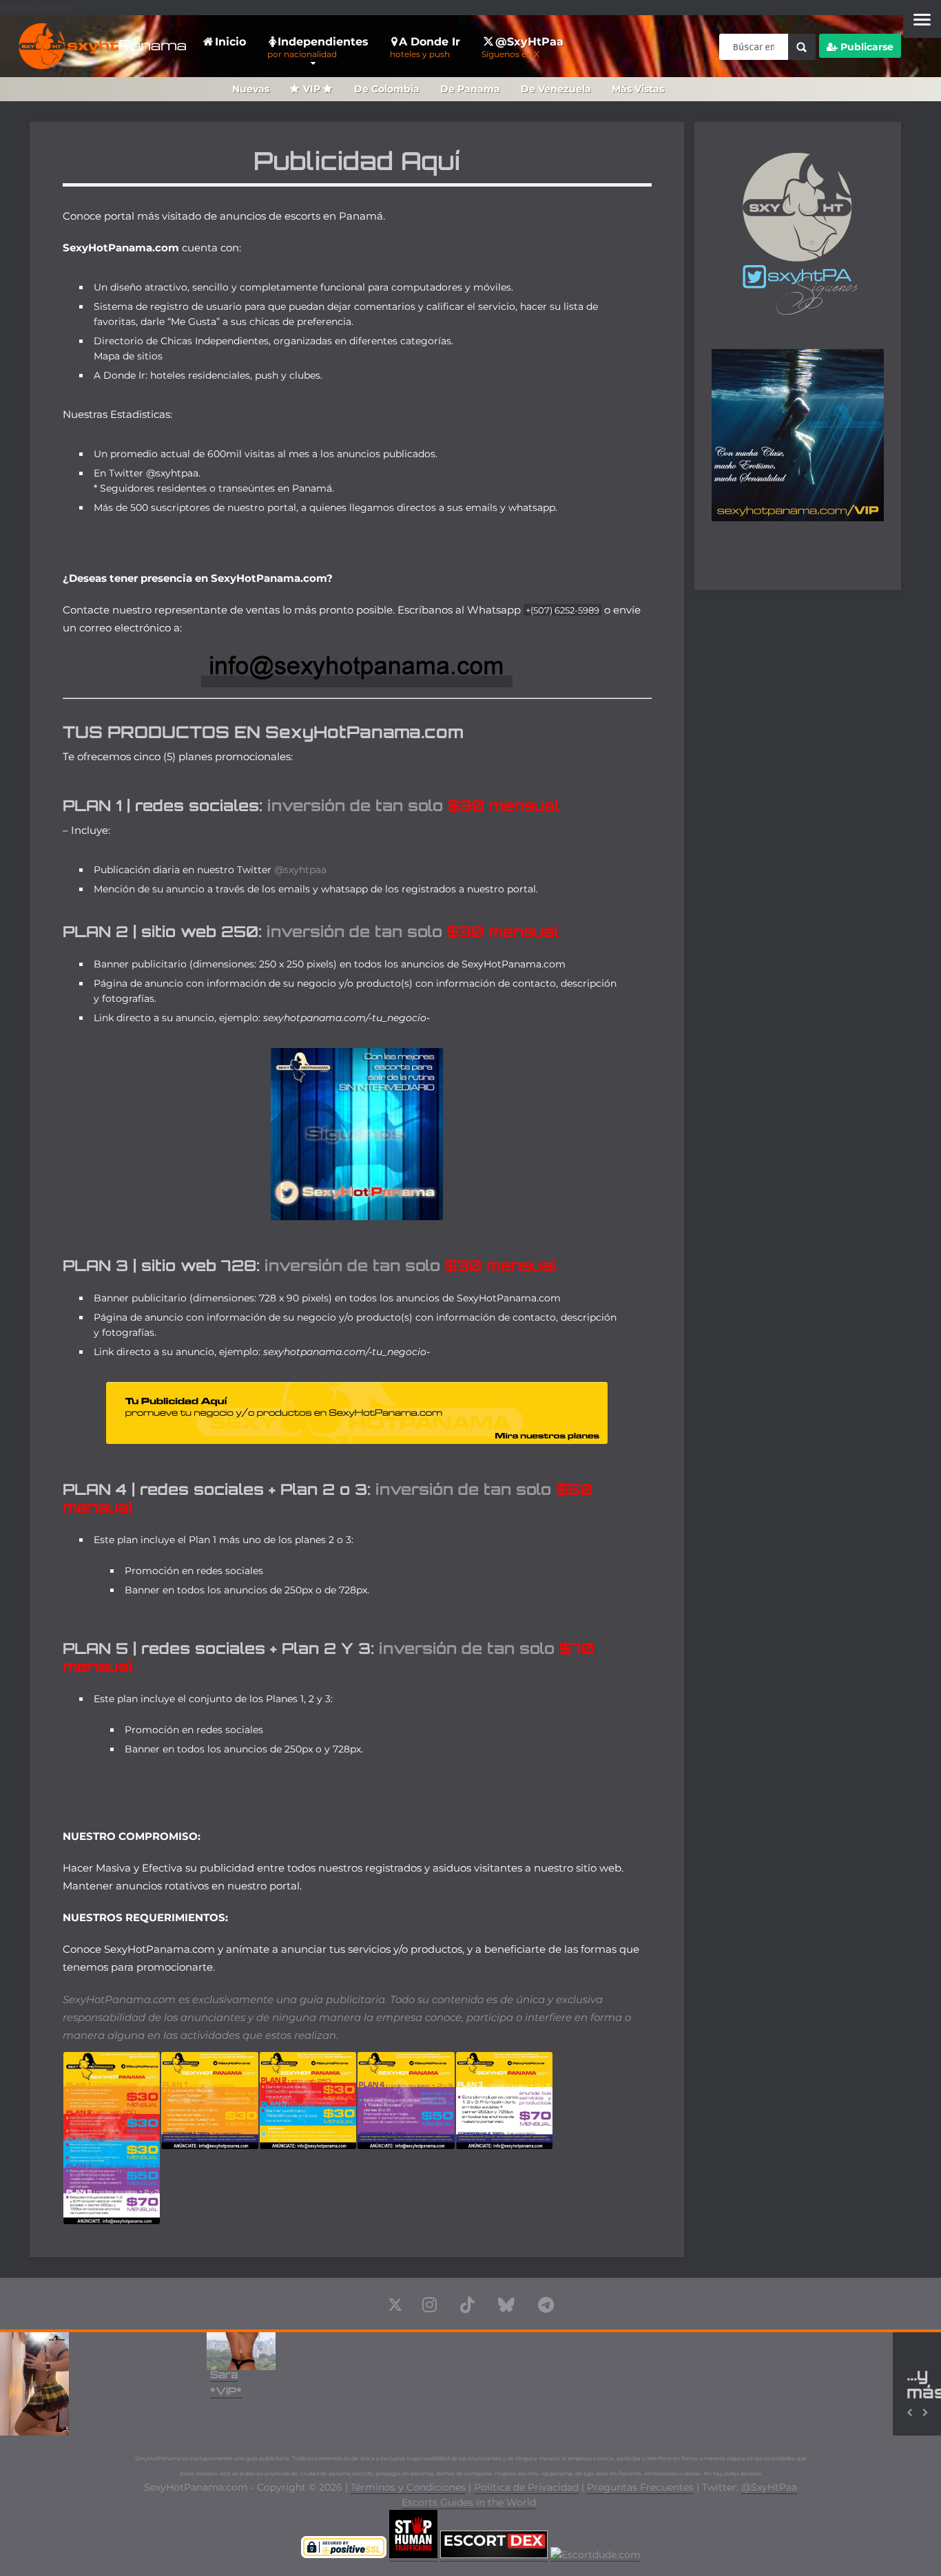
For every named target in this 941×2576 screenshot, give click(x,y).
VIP (312, 89)
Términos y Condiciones (408, 2487)
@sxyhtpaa (300, 870)
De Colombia (387, 89)
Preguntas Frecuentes (640, 2487)
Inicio (230, 42)
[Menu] (922, 19)
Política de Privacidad (526, 2487)
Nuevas (251, 89)
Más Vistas (638, 89)
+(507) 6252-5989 (562, 610)
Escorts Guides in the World (469, 2502)
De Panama (470, 89)
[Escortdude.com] (596, 2555)
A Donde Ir (425, 47)
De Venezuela (556, 89)
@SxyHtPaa (523, 47)
